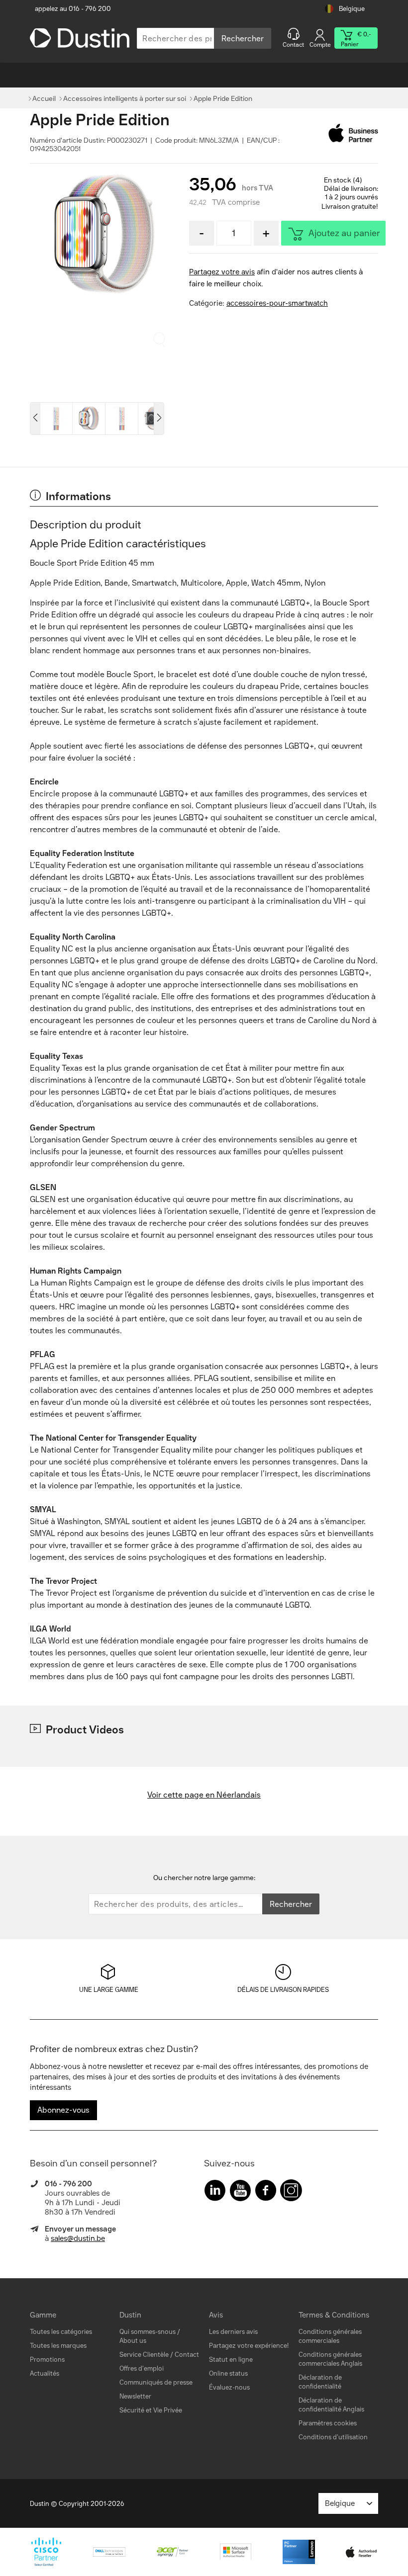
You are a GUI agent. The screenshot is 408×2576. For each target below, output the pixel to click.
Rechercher (243, 39)
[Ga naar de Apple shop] (353, 133)
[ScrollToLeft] (35, 419)
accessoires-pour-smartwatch (277, 303)
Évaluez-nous (229, 2387)
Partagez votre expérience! (249, 2346)
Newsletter (135, 2396)
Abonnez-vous (63, 2110)
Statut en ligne (231, 2360)
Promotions (47, 2360)
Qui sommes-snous (148, 2332)
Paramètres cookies (328, 2423)
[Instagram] (291, 2192)
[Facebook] (266, 2192)
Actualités (45, 2373)
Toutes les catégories (61, 2332)
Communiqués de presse (156, 2382)
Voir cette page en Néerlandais (204, 1795)
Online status (228, 2373)
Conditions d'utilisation (333, 2437)
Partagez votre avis (222, 272)
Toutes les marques (58, 2346)
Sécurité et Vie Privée (151, 2410)
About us (133, 2341)
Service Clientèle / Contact (159, 2355)
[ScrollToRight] (159, 419)
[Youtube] (240, 2192)
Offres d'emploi (142, 2368)
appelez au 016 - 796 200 (73, 9)
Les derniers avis (233, 2332)
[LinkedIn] (215, 2192)
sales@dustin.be (78, 2238)
